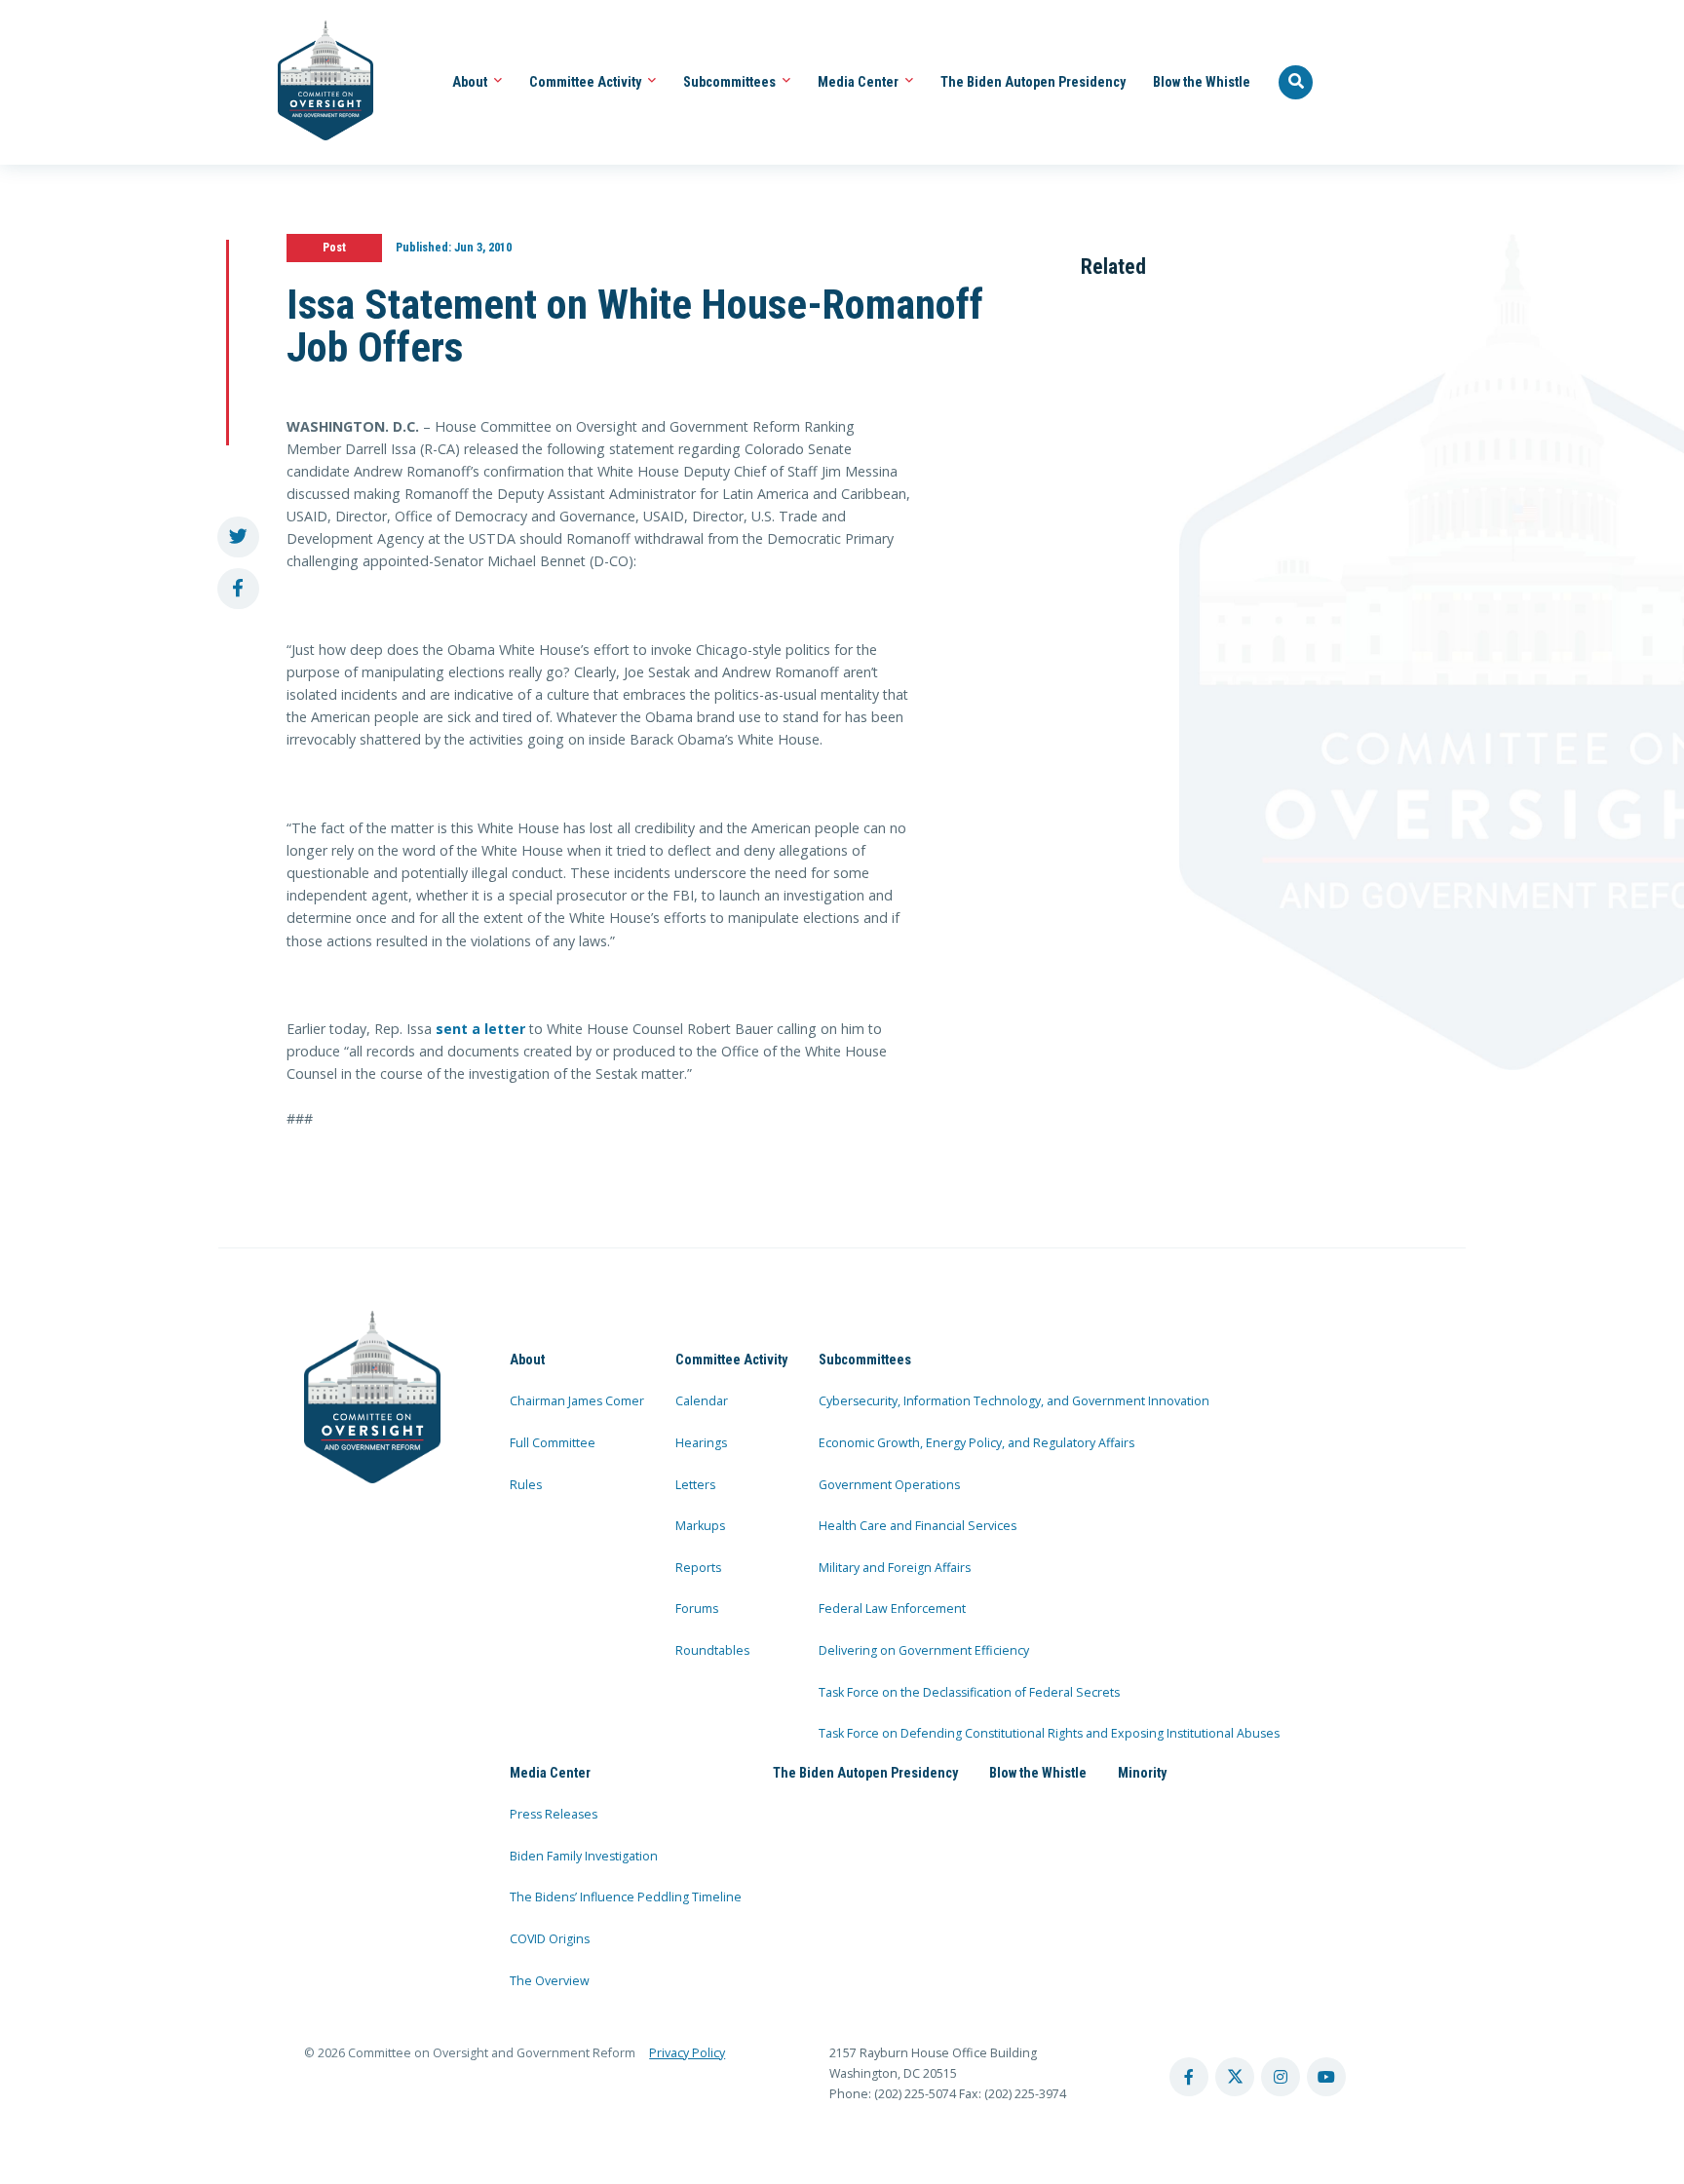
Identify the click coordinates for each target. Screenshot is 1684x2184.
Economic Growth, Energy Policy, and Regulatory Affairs (976, 1443)
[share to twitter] (238, 537)
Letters (695, 1485)
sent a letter (480, 1029)
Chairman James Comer (577, 1401)
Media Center (860, 82)
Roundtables (712, 1650)
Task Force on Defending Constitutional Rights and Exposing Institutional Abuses (1049, 1733)
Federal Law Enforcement (892, 1609)
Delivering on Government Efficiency (924, 1650)
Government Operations (889, 1485)
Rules (526, 1485)
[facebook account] (1189, 2077)
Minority (1142, 1773)
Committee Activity (587, 82)
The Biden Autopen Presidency (1033, 82)
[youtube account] (1326, 2077)
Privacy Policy (687, 2053)
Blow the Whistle (1202, 82)
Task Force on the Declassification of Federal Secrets (969, 1692)
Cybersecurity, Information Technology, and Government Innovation (1014, 1401)
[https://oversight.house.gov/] (315, 82)
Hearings (701, 1443)
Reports (698, 1568)
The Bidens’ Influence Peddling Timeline (626, 1897)
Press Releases (554, 1814)
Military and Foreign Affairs (895, 1568)
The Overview (550, 1981)
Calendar (702, 1401)
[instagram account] (1281, 2077)
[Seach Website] (1296, 83)
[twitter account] (1235, 2077)
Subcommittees (731, 82)
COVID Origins (550, 1939)
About (471, 82)
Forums (697, 1609)
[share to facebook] (238, 589)
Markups (700, 1526)
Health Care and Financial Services (918, 1526)
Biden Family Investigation (584, 1856)
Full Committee (553, 1443)
